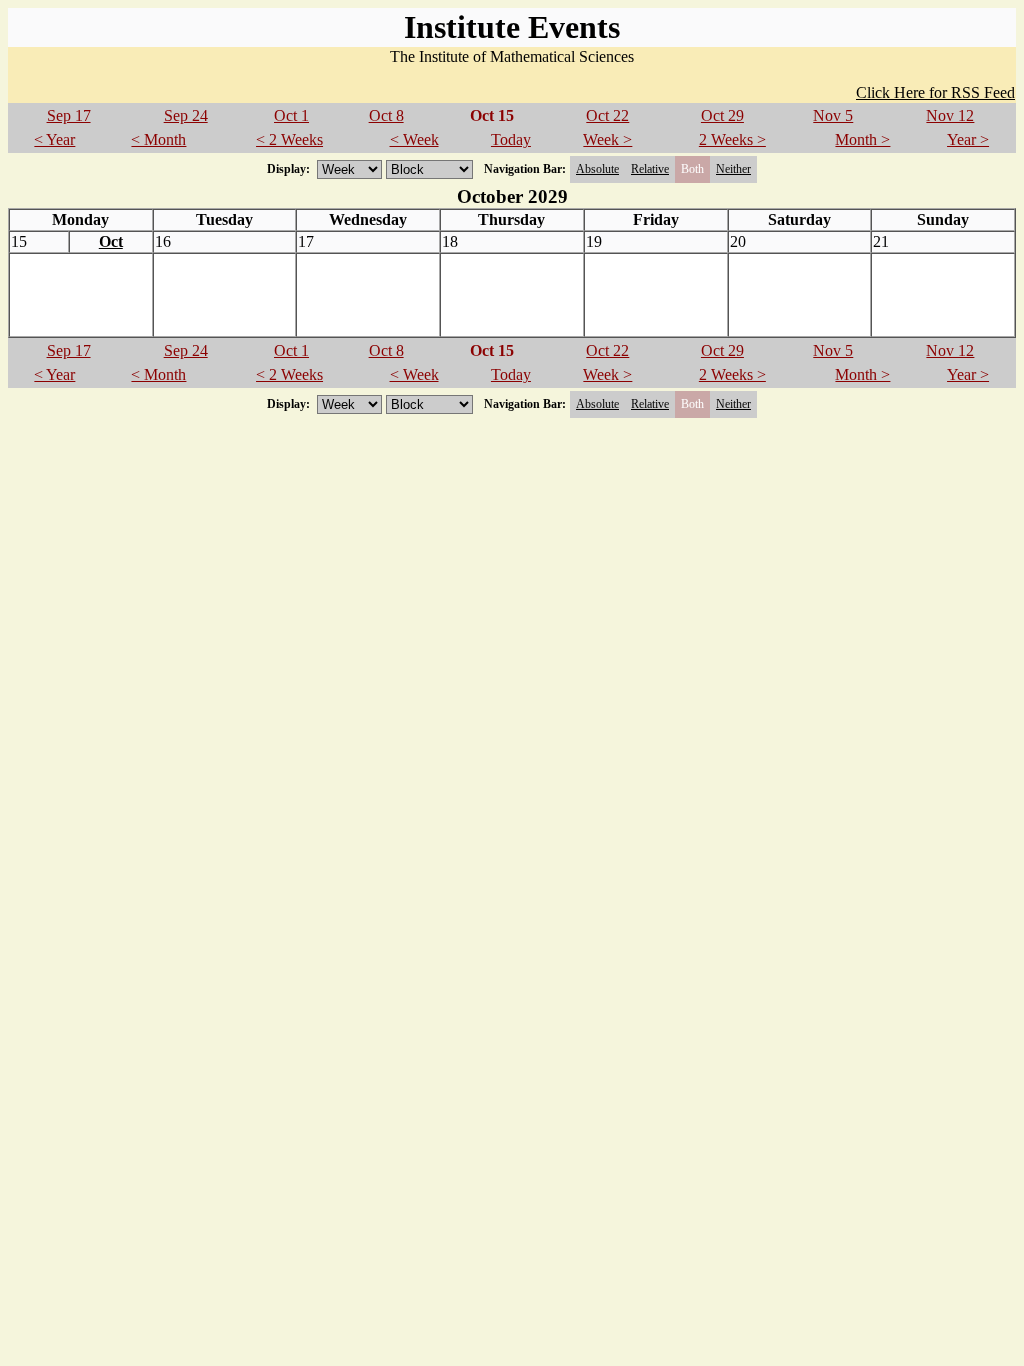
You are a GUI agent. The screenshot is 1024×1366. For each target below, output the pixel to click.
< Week (414, 139)
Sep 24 (186, 115)
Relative (650, 169)
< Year (54, 139)
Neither (733, 169)
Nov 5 (833, 115)
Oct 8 (386, 115)
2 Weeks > (732, 139)
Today (511, 139)
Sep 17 (69, 115)
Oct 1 (291, 115)
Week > (607, 139)
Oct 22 (607, 115)
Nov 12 (950, 115)
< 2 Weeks (289, 139)
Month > (862, 139)
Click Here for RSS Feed (935, 92)
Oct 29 (722, 115)
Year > (968, 139)
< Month (158, 139)
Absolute (597, 169)
